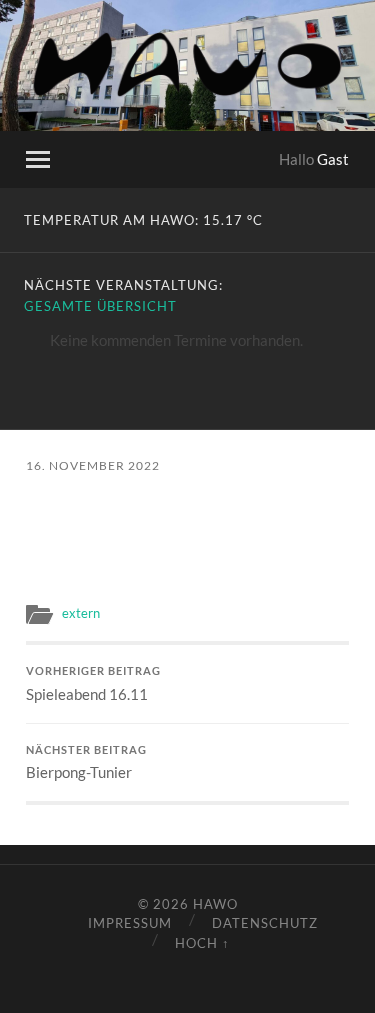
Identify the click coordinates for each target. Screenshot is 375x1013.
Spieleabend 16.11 (93, 684)
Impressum (130, 923)
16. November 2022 (93, 465)
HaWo (215, 904)
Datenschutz (265, 923)
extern (81, 613)
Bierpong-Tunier (86, 763)
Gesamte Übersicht (100, 306)
